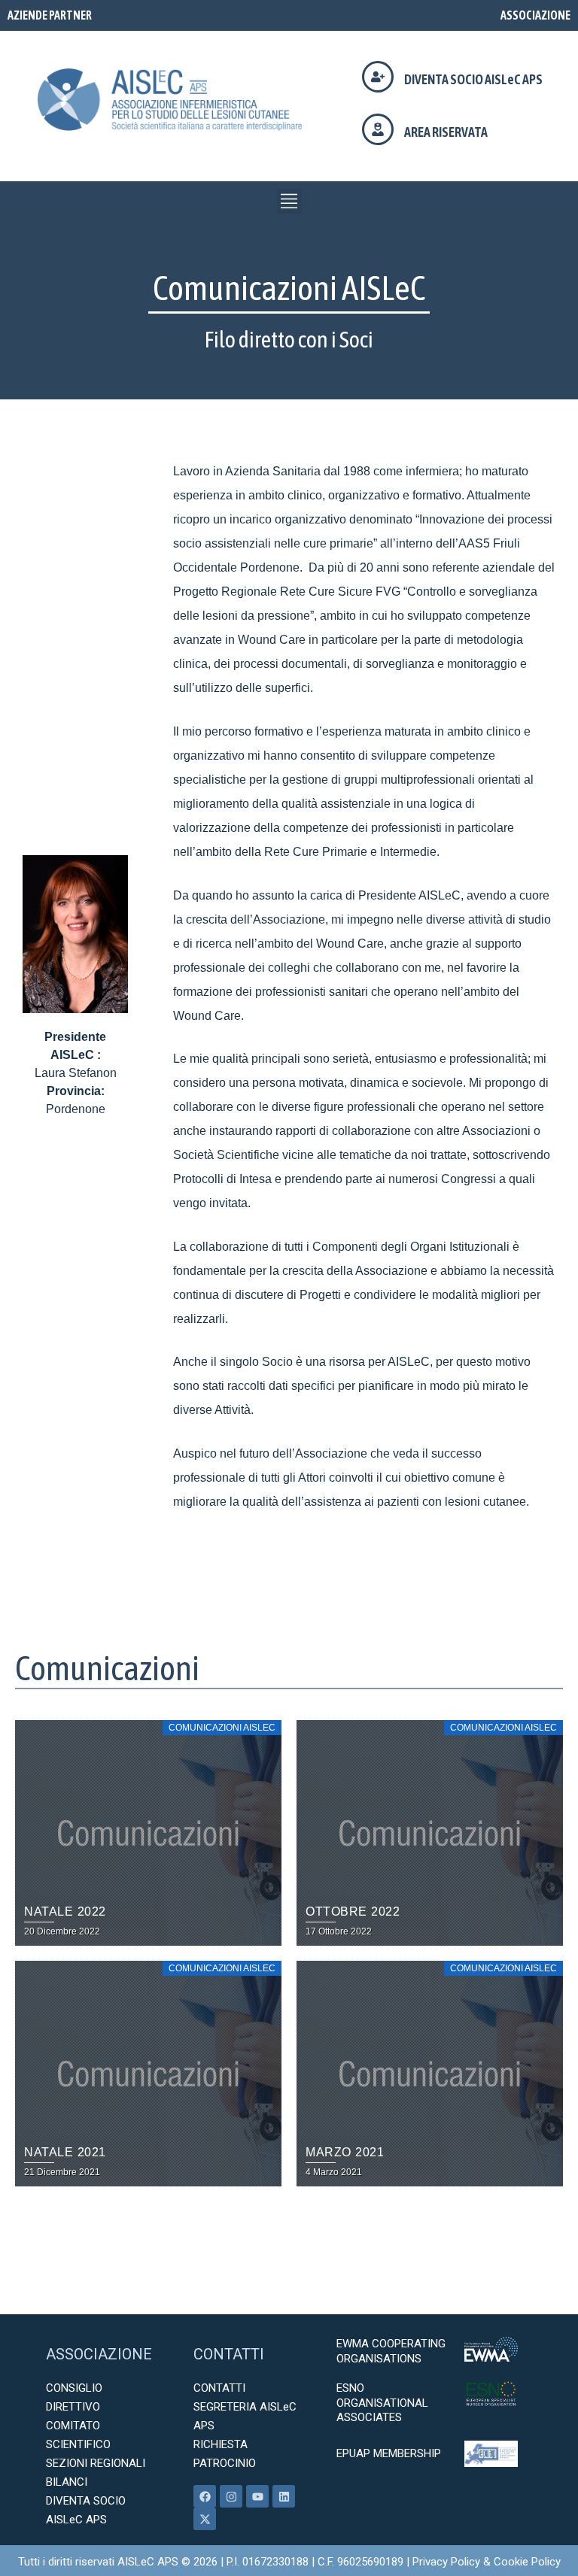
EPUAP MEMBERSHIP (389, 2453)
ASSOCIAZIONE (535, 15)
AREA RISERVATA (446, 132)
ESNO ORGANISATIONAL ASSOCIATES (382, 2403)
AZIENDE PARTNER (50, 15)
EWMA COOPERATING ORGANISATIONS (391, 2351)
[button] (289, 201)
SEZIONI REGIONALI (96, 2463)
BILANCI (67, 2482)
